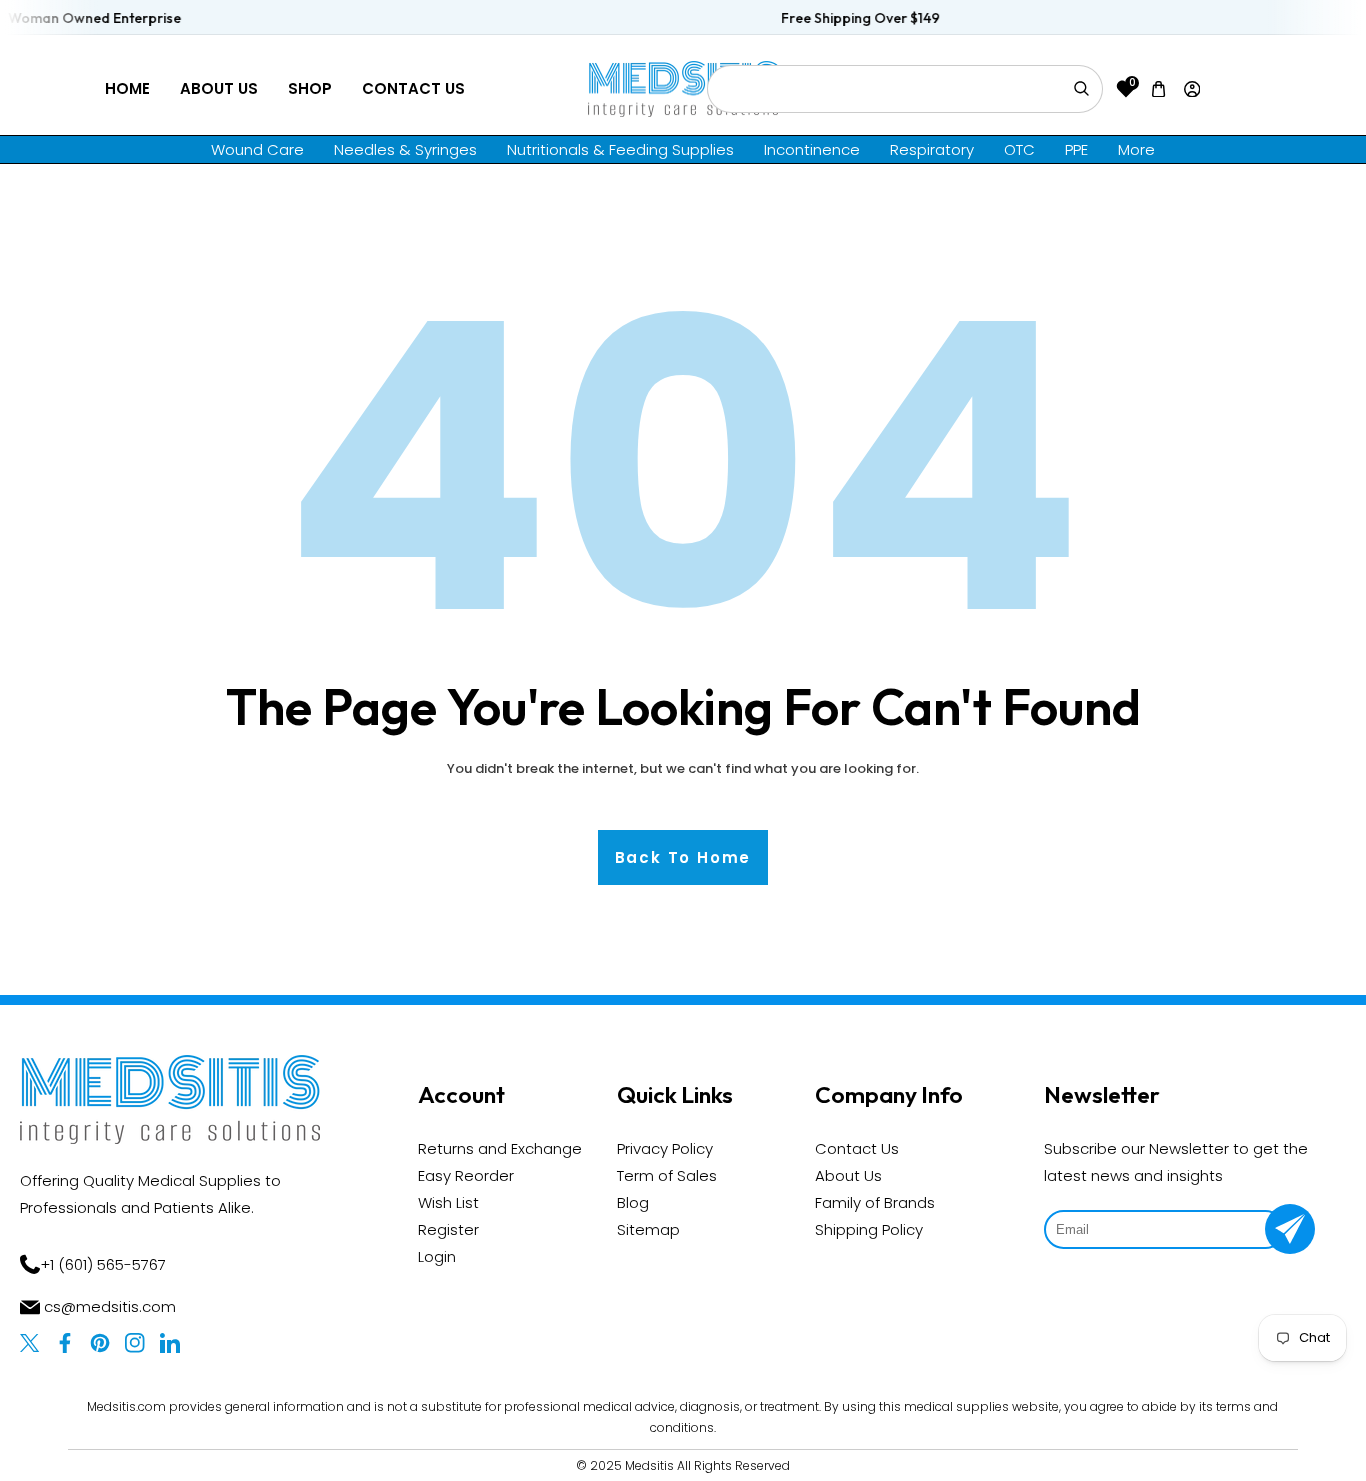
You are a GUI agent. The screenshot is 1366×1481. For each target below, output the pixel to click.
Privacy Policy (665, 1148)
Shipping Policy (869, 1229)
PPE (1076, 149)
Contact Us (413, 88)
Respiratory (932, 149)
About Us (219, 88)
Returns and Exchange (500, 1148)
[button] (1159, 88)
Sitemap (648, 1229)
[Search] (1081, 89)
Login (437, 1256)
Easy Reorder (466, 1175)
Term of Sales (667, 1175)
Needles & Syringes (405, 149)
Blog (633, 1202)
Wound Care (257, 149)
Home (127, 88)
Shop (310, 88)
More (1136, 149)
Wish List (448, 1202)
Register (448, 1229)
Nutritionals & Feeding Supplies (620, 149)
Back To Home (683, 857)
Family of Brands (875, 1202)
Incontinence (812, 149)
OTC (1019, 149)
